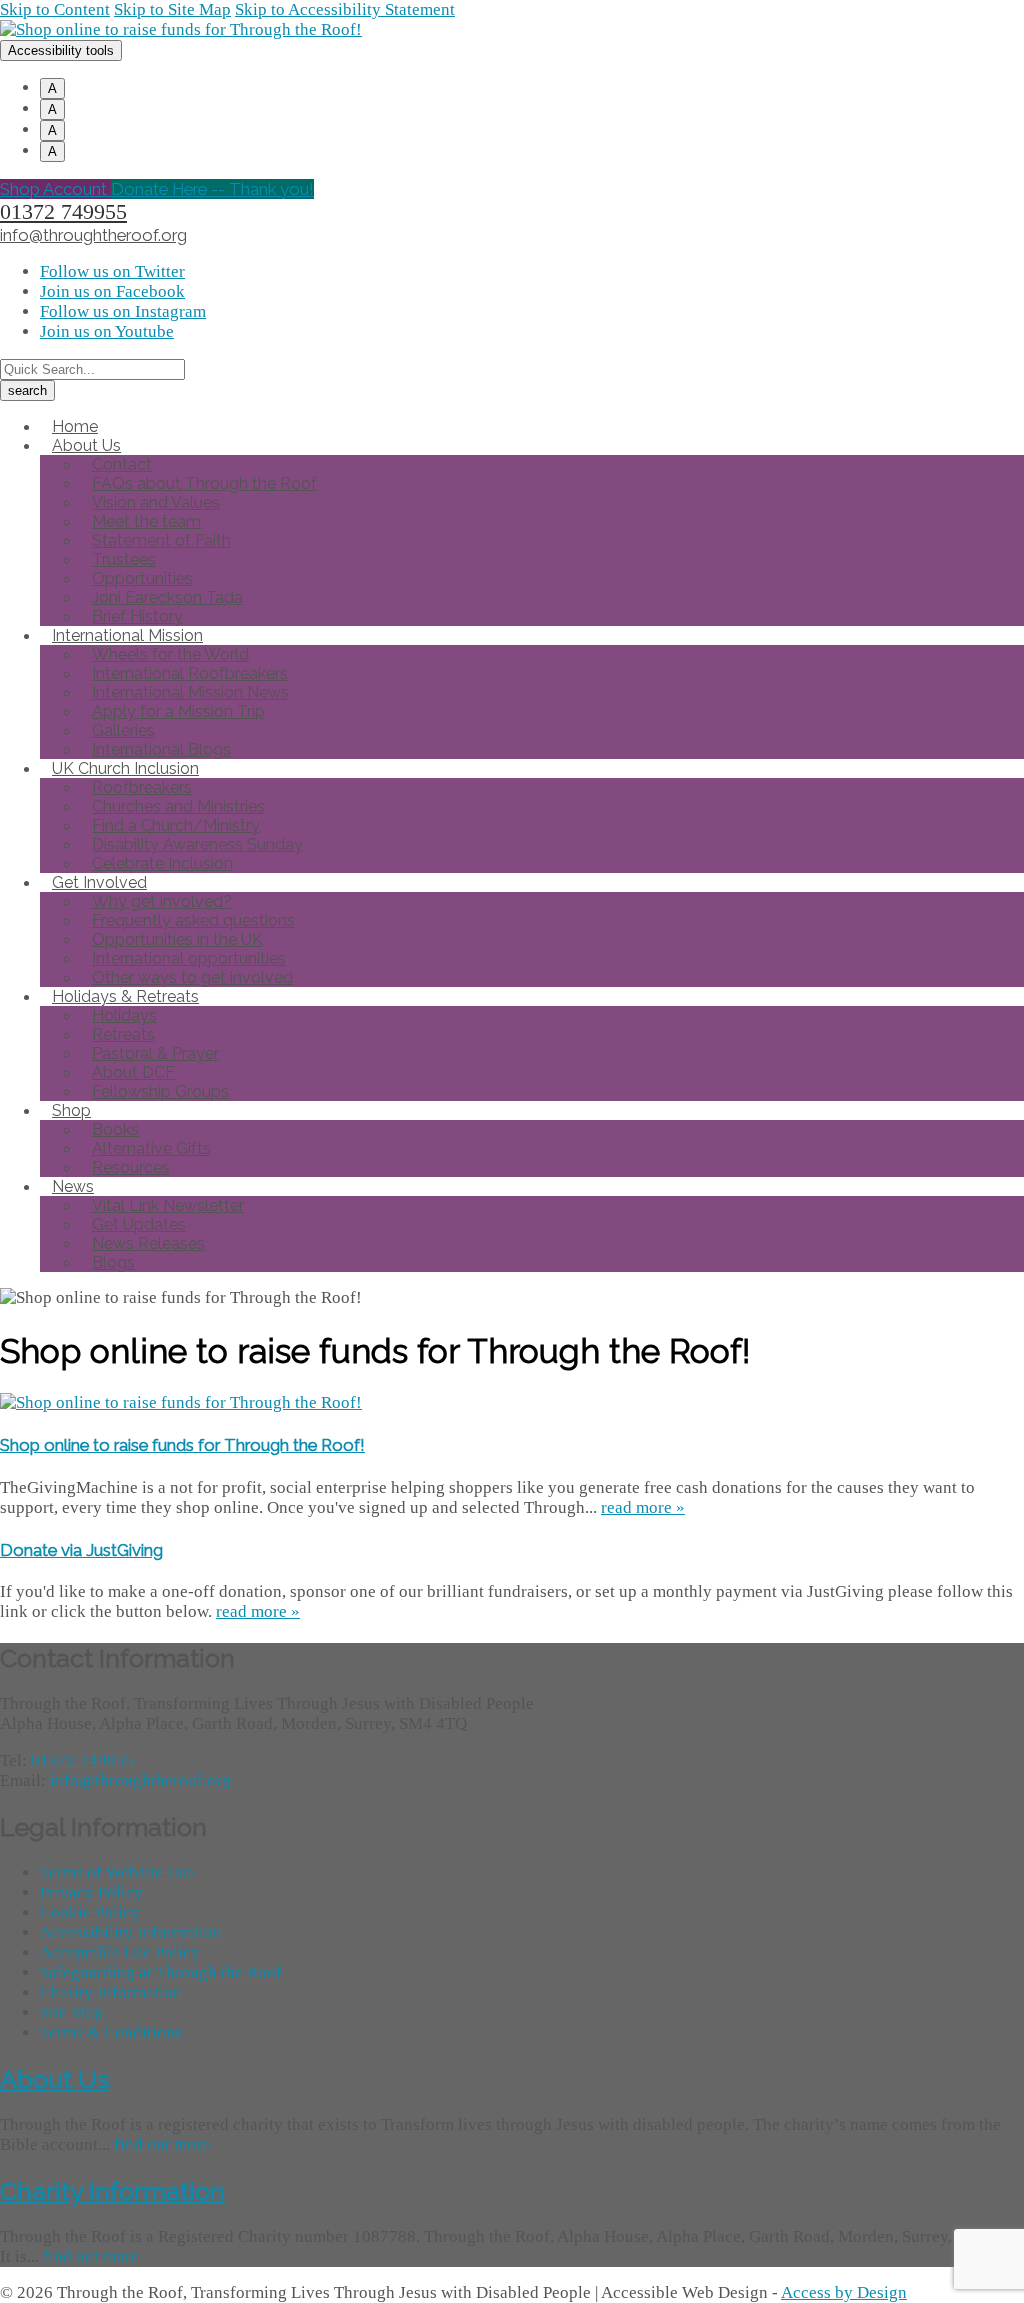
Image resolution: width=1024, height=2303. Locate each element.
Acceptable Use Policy (120, 1952)
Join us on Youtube (107, 331)
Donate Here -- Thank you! (212, 189)
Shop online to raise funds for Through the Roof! (182, 1445)
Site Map (71, 2012)
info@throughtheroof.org (93, 235)
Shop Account (55, 189)
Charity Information (111, 1992)
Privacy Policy (91, 1892)
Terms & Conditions (111, 2032)
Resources (131, 1167)
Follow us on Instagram (123, 311)
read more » (643, 1507)
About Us (55, 2079)
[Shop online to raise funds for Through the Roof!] (181, 1402)
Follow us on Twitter (112, 271)
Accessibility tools (61, 50)
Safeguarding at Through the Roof (161, 1972)
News (73, 1186)
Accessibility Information (131, 1932)
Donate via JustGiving (81, 1550)
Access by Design (844, 2292)
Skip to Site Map (172, 9)
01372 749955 (63, 212)
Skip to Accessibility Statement (345, 9)
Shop (71, 1110)
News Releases (148, 1243)
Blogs (113, 1262)
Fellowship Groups (160, 1091)
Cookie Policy (90, 1912)
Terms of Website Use (117, 1872)
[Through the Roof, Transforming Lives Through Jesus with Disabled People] (181, 29)
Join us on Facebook (112, 291)
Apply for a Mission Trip (178, 711)
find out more (162, 2144)
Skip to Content (55, 9)
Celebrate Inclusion (162, 863)
